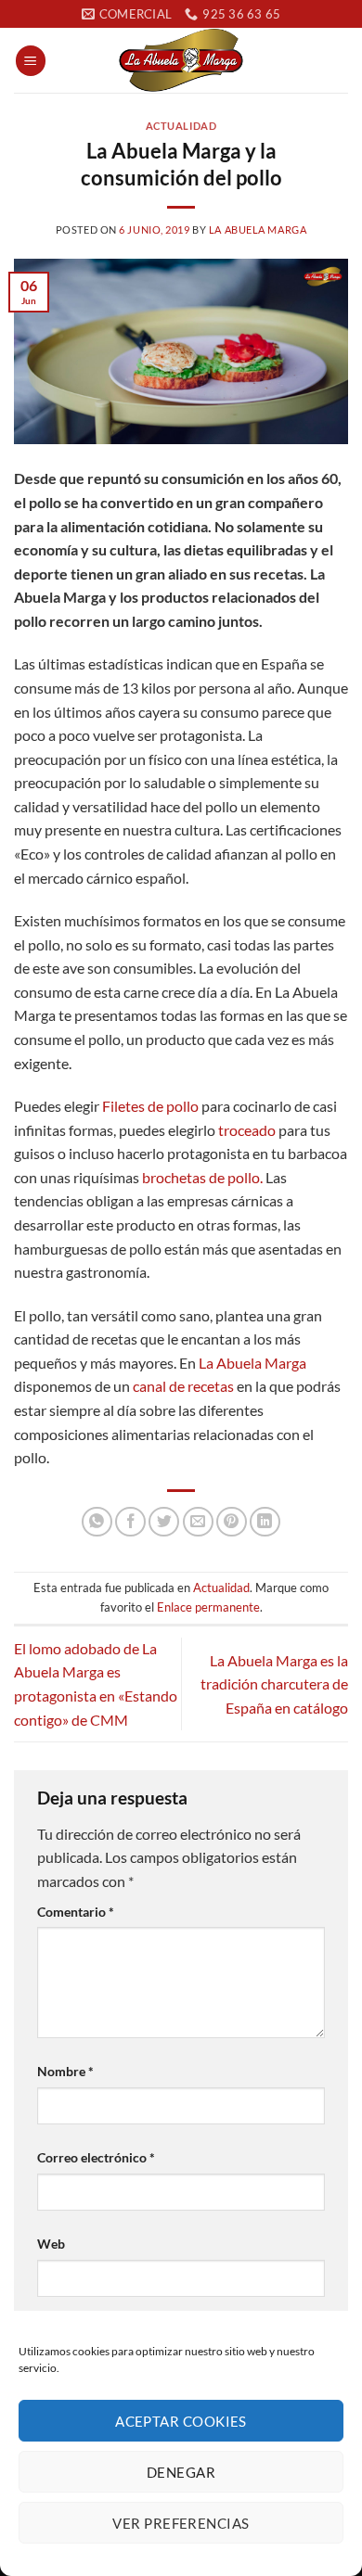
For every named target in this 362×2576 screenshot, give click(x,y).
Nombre (65, 2071)
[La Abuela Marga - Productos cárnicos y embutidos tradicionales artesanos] (181, 60)
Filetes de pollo (150, 1106)
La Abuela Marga (258, 230)
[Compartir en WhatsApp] (97, 1522)
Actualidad (181, 126)
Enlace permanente (208, 1607)
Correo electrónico (96, 2157)
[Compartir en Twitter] (164, 1522)
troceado (247, 1130)
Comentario (76, 1912)
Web (51, 2244)
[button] (31, 61)
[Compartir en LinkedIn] (265, 1522)
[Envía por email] (198, 1522)
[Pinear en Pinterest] (232, 1522)
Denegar (181, 2472)
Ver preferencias (181, 2523)
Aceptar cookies (181, 2421)
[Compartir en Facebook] (130, 1522)
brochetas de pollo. (202, 1177)
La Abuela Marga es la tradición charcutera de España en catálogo (274, 1684)
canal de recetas (183, 1386)
